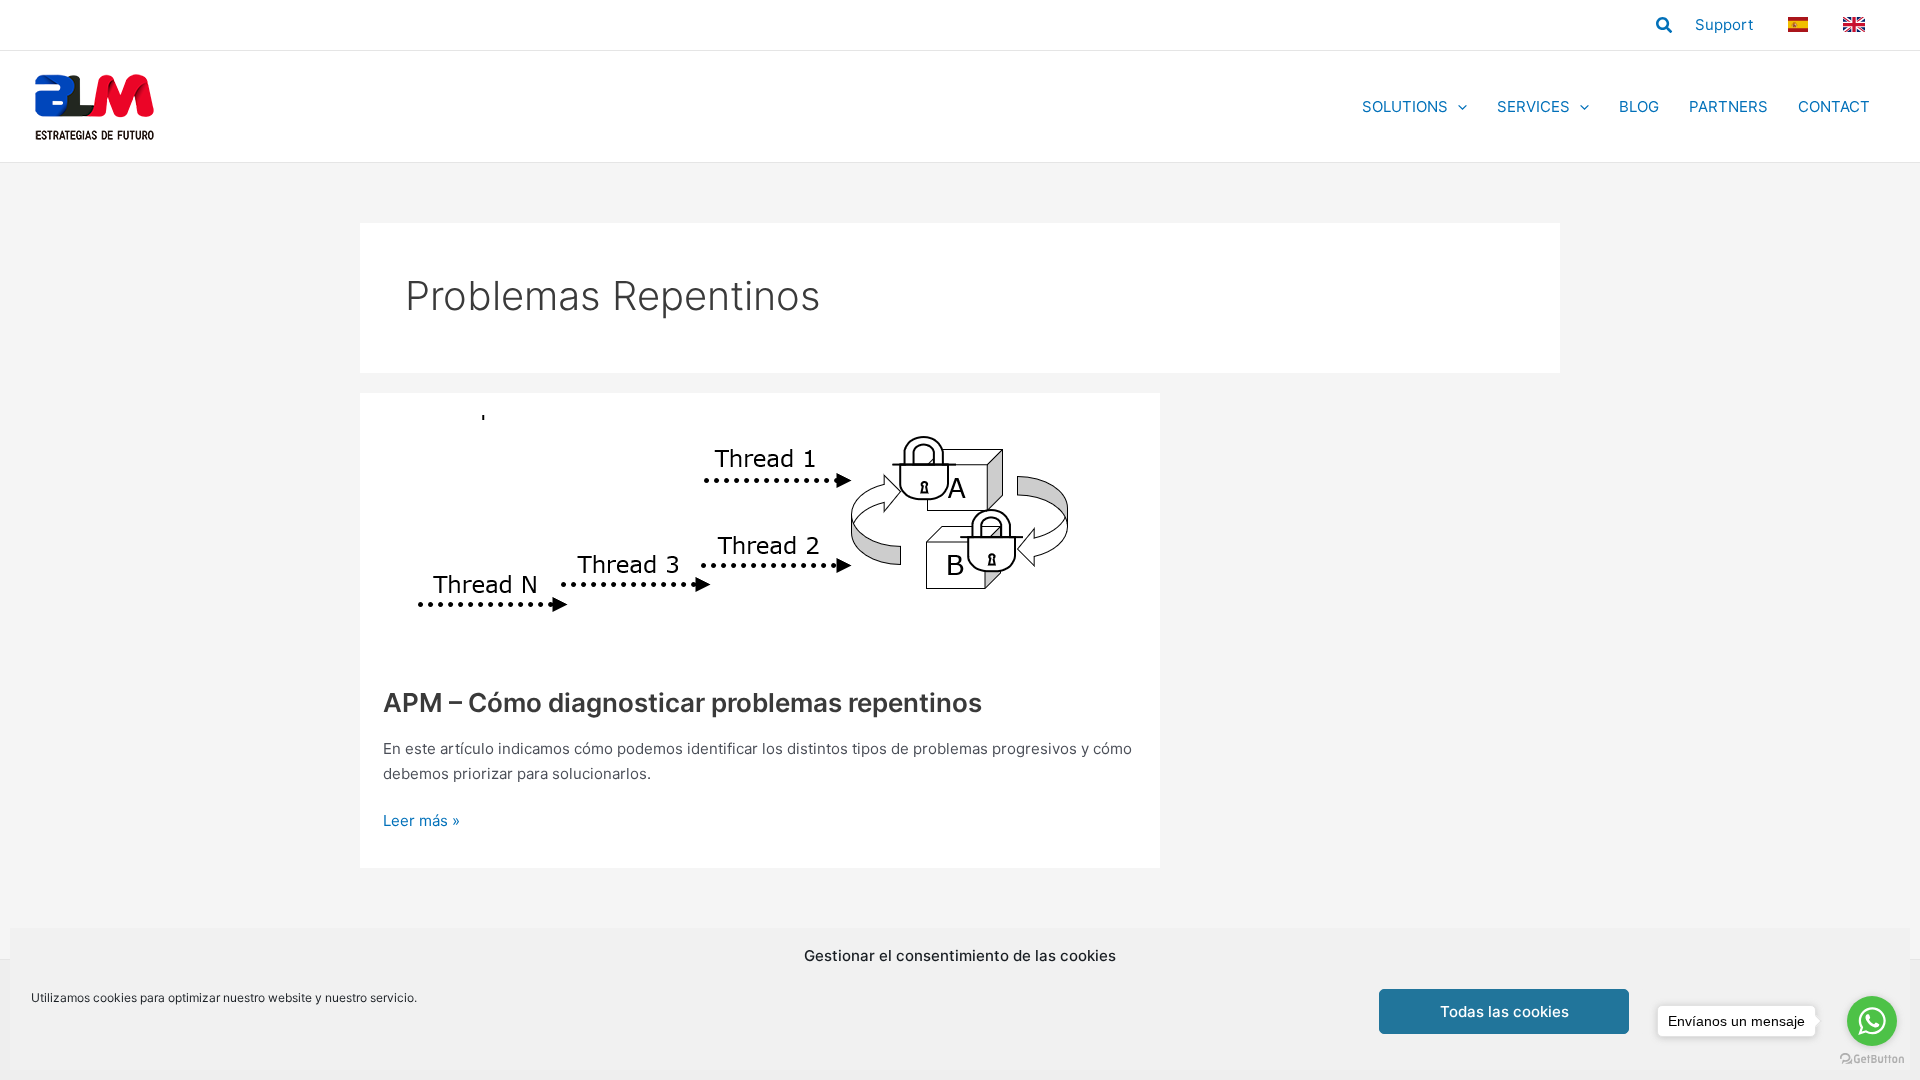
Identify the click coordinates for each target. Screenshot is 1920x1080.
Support (1724, 24)
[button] (1665, 25)
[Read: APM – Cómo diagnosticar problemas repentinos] (744, 538)
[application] (1457, 107)
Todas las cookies (1504, 1011)
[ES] (1800, 24)
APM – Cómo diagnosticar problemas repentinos (682, 702)
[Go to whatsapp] (1872, 1021)
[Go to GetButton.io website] (1872, 1059)
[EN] (1857, 24)
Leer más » (421, 822)
